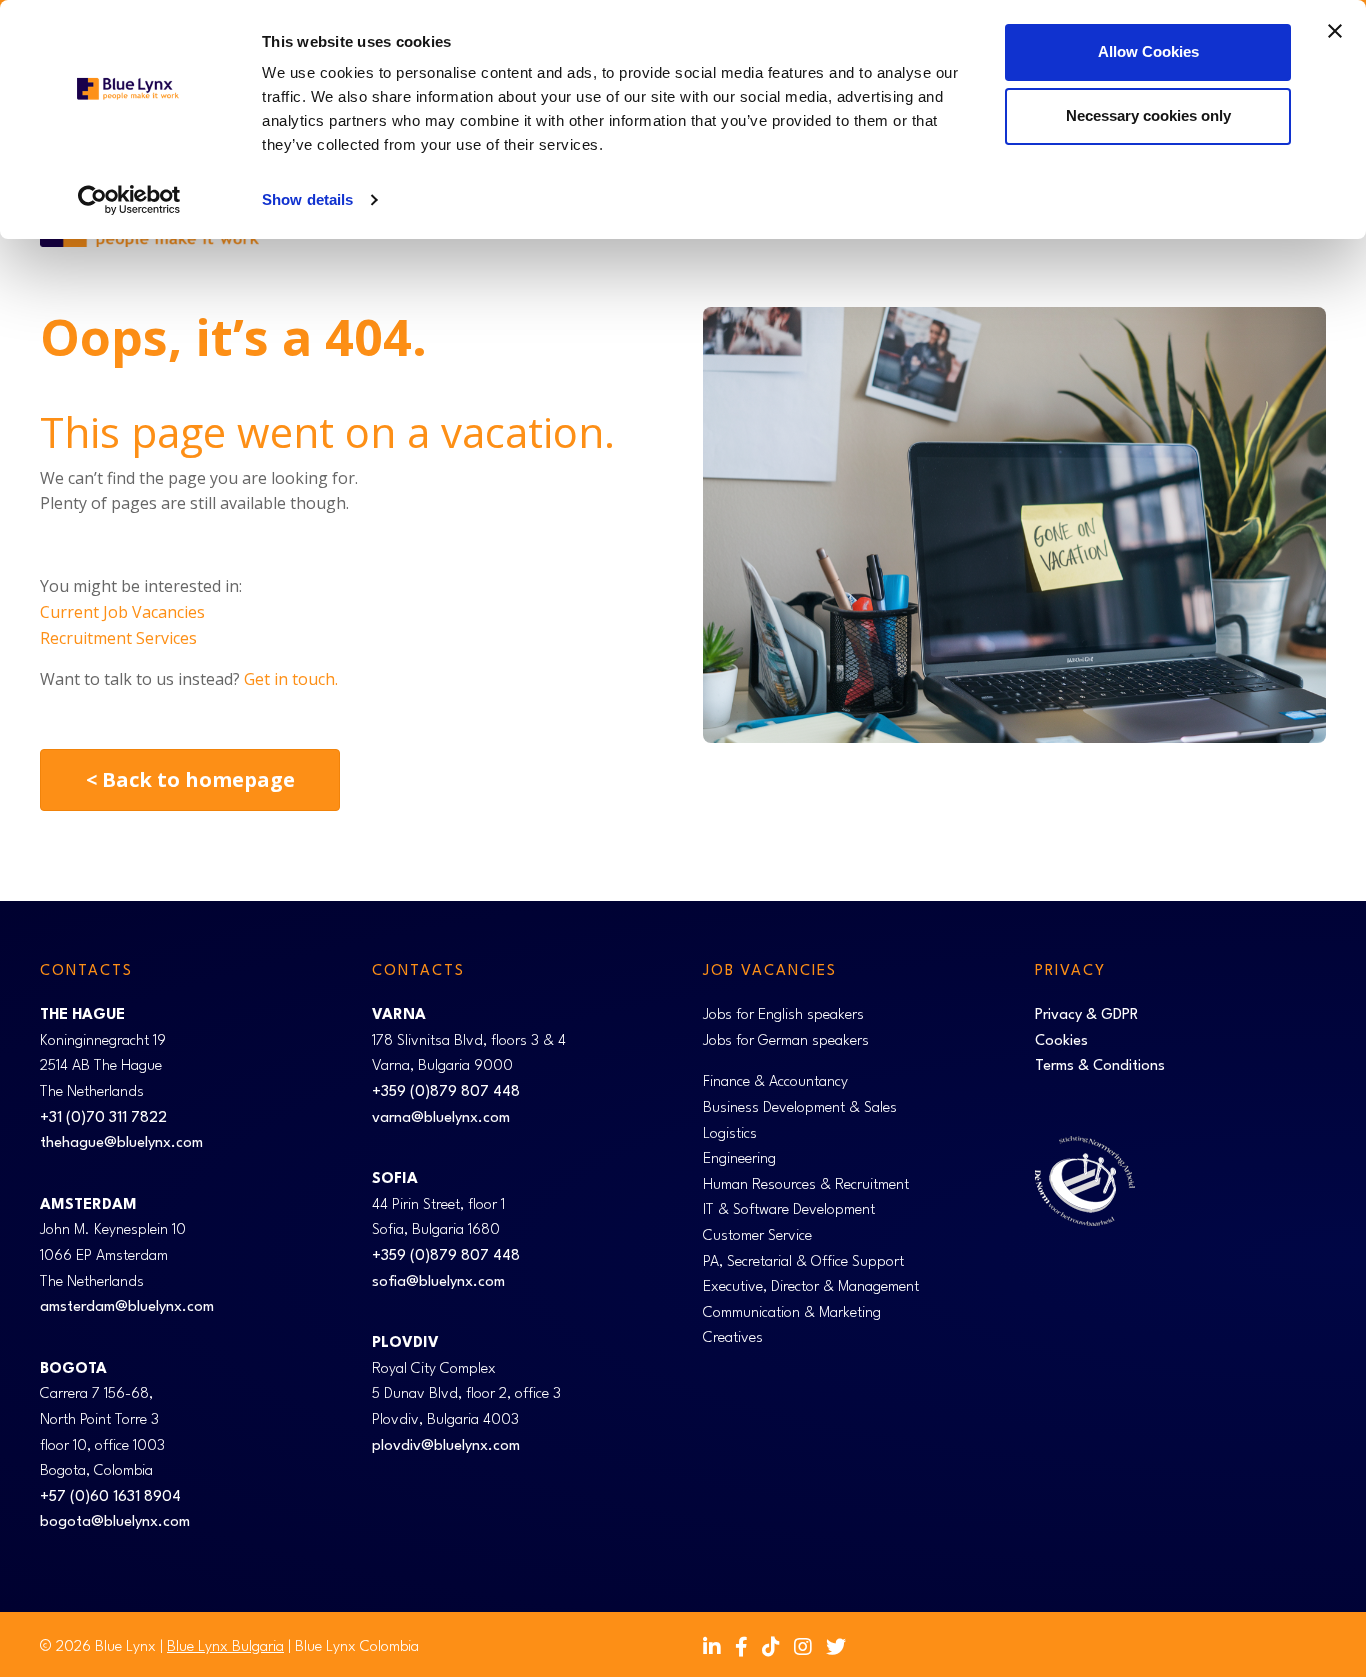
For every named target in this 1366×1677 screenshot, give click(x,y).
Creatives (733, 1338)
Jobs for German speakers (786, 1041)
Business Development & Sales (800, 1108)
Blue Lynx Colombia (357, 1647)
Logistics (730, 1134)
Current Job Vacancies (122, 612)
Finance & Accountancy (775, 1082)
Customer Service (757, 1236)
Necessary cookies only (1148, 115)
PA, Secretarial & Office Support (803, 1262)
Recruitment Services (118, 638)
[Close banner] (1335, 31)
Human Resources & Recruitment (806, 1185)
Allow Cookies (1148, 51)
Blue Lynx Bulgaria (225, 1647)
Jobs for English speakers (783, 1015)
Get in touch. (291, 679)
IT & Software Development (789, 1210)
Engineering (739, 1159)
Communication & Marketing (792, 1313)
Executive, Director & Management (811, 1287)
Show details (307, 199)
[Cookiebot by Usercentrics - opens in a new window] (129, 200)
